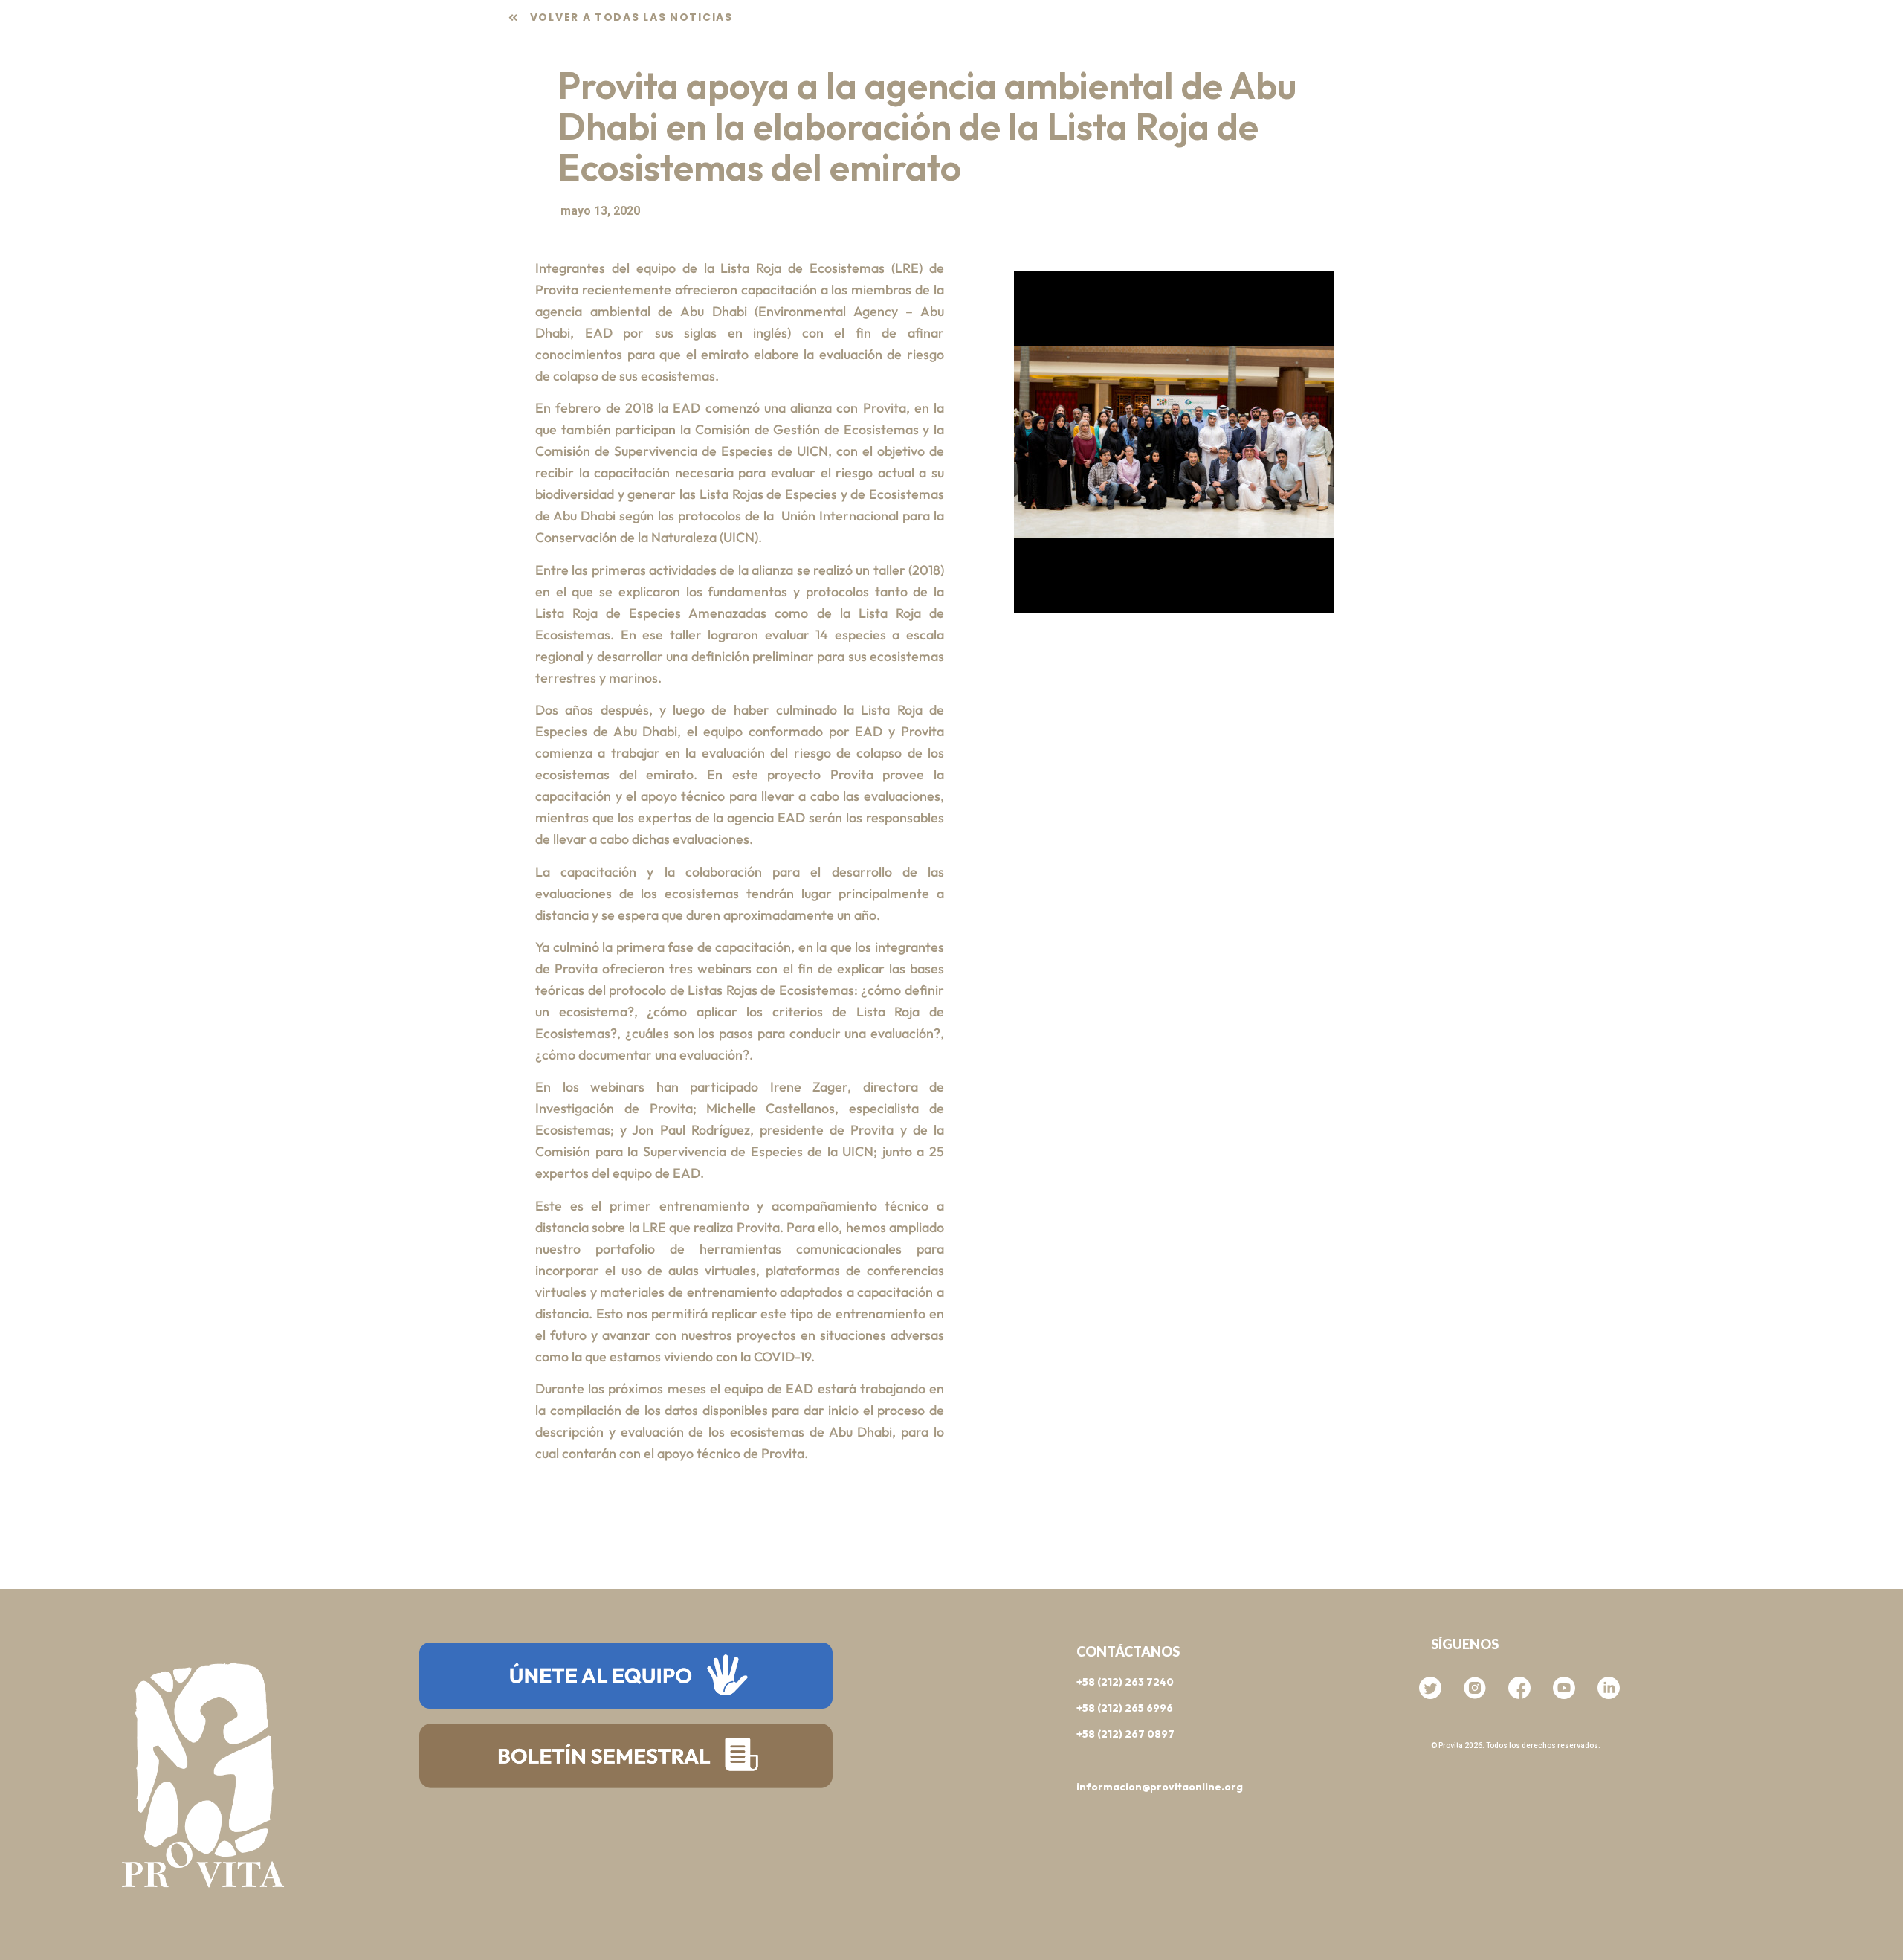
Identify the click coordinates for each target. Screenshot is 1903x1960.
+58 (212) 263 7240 (1125, 1682)
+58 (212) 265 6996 (1125, 1708)
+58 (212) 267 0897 (1125, 1734)
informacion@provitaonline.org (1160, 1787)
